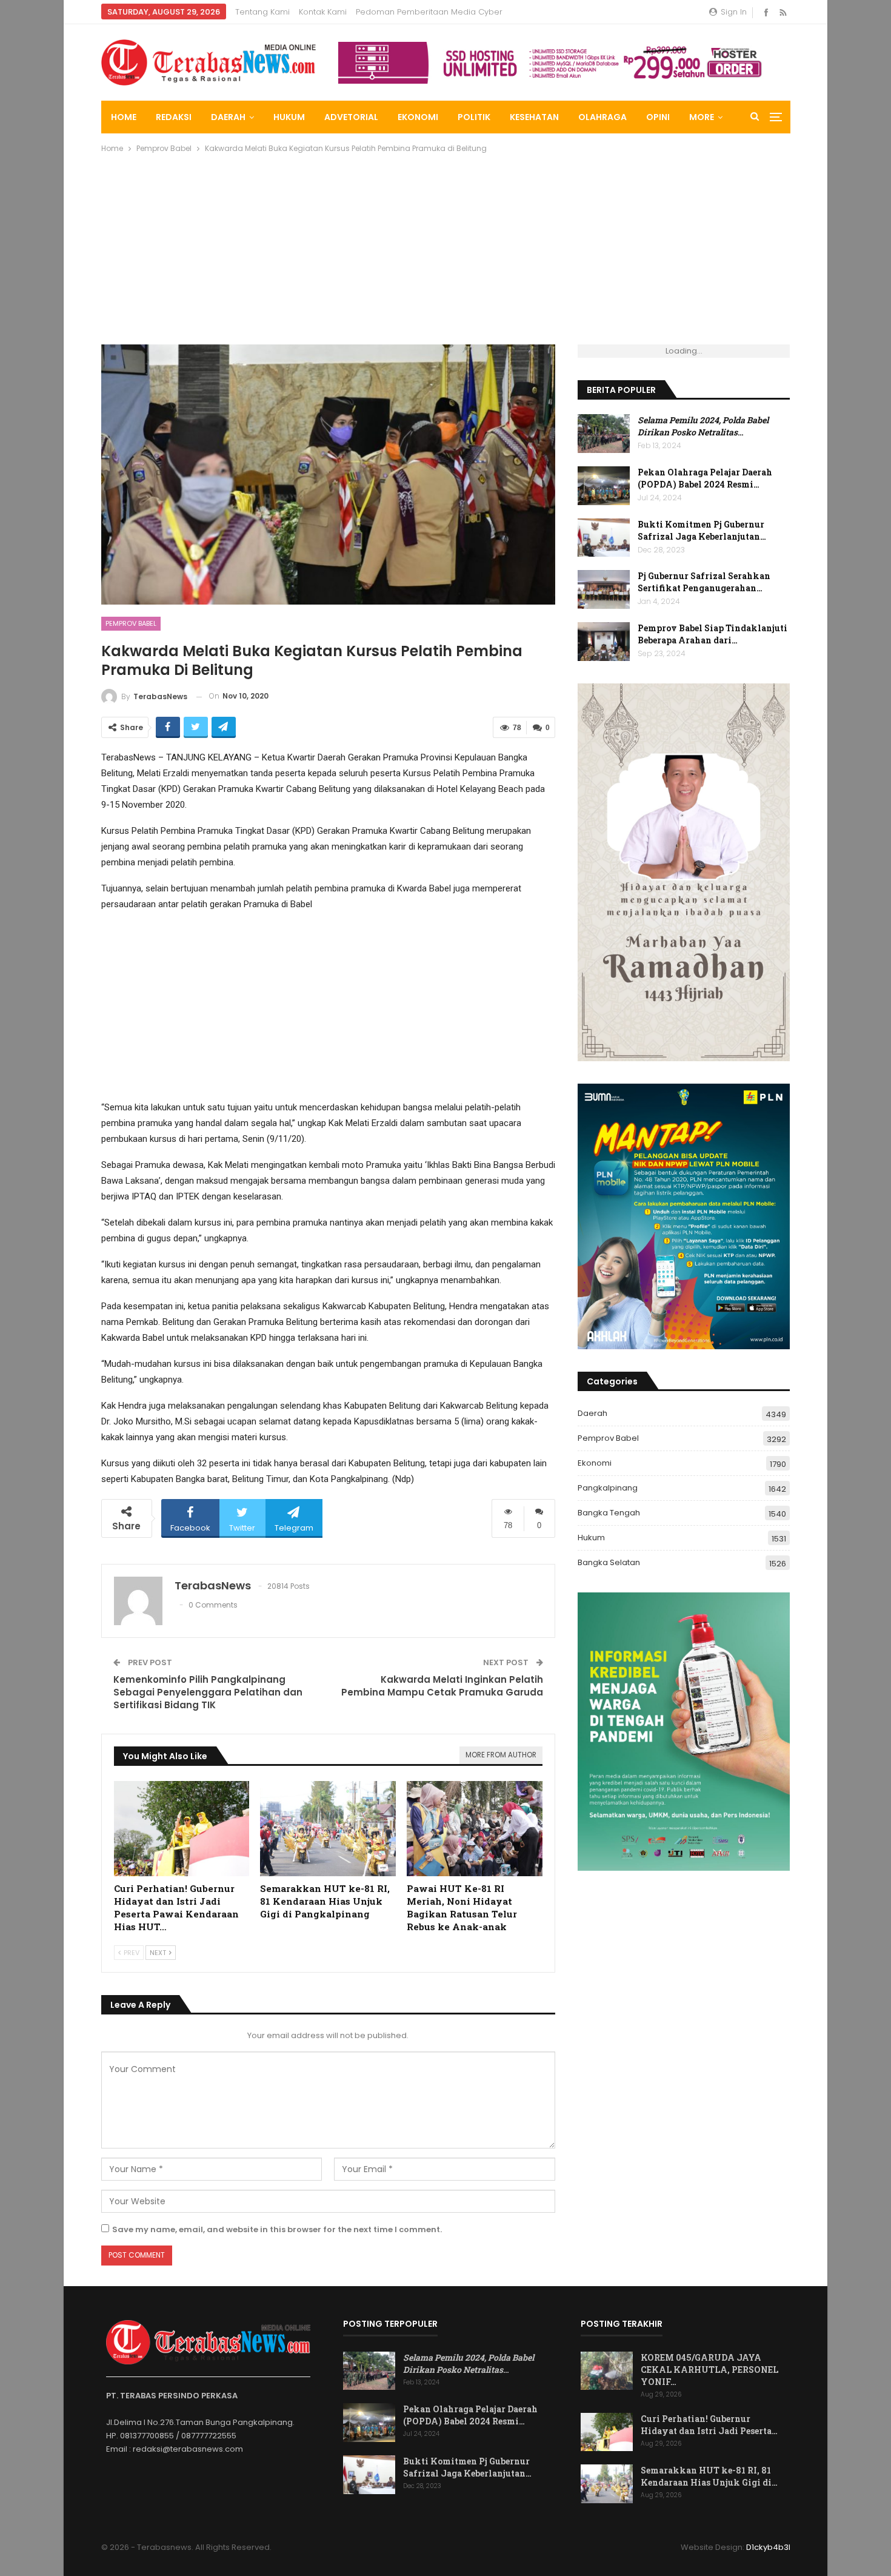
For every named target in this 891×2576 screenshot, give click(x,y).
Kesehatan (534, 117)
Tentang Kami (262, 12)
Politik (474, 117)
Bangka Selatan (609, 1562)
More (702, 117)
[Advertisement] (446, 253)
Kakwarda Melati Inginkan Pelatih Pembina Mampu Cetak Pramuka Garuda (442, 1686)
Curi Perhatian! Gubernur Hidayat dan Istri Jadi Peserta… (709, 2425)
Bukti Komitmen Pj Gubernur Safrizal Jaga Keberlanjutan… (702, 530)
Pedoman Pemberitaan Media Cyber (429, 12)
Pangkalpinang (608, 1488)
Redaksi (174, 117)
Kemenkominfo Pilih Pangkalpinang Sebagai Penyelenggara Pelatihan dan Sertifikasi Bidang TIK (208, 1692)
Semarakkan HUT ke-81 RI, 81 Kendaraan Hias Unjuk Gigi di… (709, 2476)
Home (124, 117)
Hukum (289, 117)
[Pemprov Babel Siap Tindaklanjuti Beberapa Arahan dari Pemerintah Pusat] (604, 642)
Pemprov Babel (131, 623)
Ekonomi (418, 117)
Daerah (228, 117)
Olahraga (602, 117)
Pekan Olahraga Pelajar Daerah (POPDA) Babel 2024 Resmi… (705, 478)
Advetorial (351, 117)
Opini (658, 117)
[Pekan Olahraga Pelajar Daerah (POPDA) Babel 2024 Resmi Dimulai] (604, 486)
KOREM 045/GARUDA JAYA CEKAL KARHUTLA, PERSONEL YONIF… (709, 2370)
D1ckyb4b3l (768, 2547)
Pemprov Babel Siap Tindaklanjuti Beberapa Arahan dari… (712, 634)
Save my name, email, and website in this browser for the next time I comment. (277, 2229)
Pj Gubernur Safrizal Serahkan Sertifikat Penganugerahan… (704, 582)
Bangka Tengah (609, 1513)
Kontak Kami (323, 12)
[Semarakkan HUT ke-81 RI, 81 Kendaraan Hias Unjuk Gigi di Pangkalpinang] (328, 1829)
